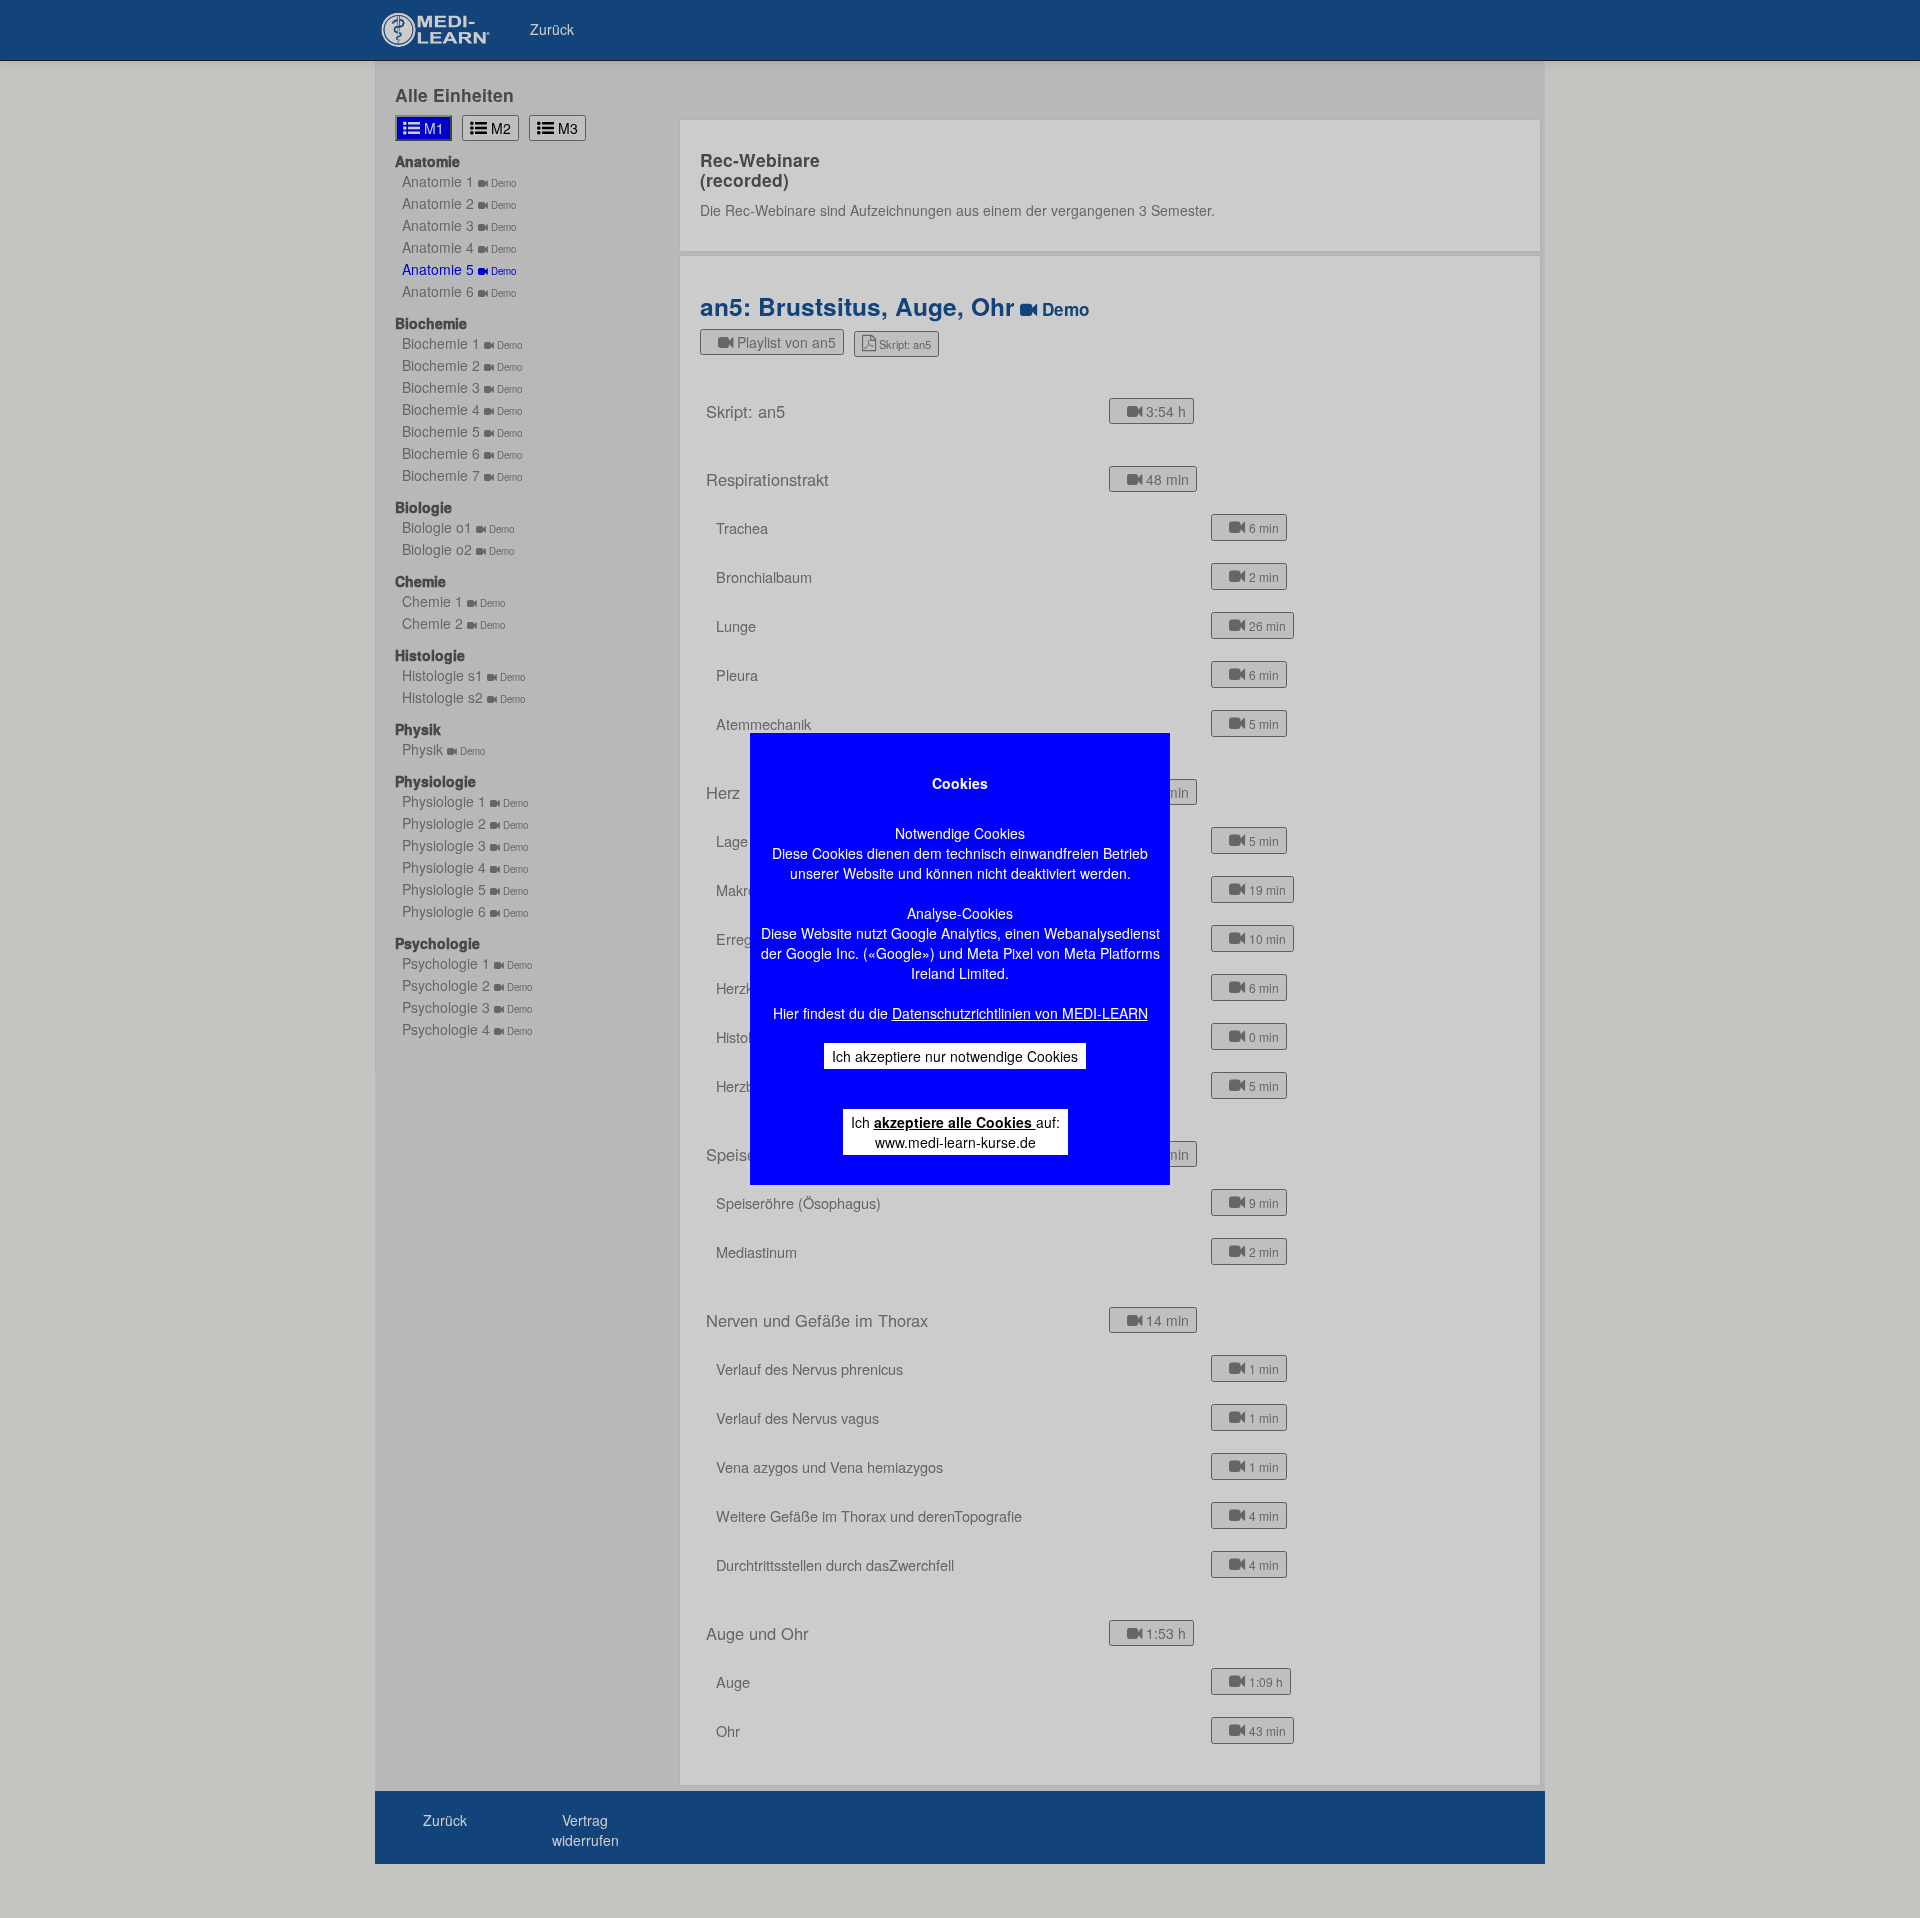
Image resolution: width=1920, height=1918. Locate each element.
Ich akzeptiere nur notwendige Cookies (955, 1056)
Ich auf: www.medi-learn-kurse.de (955, 1132)
